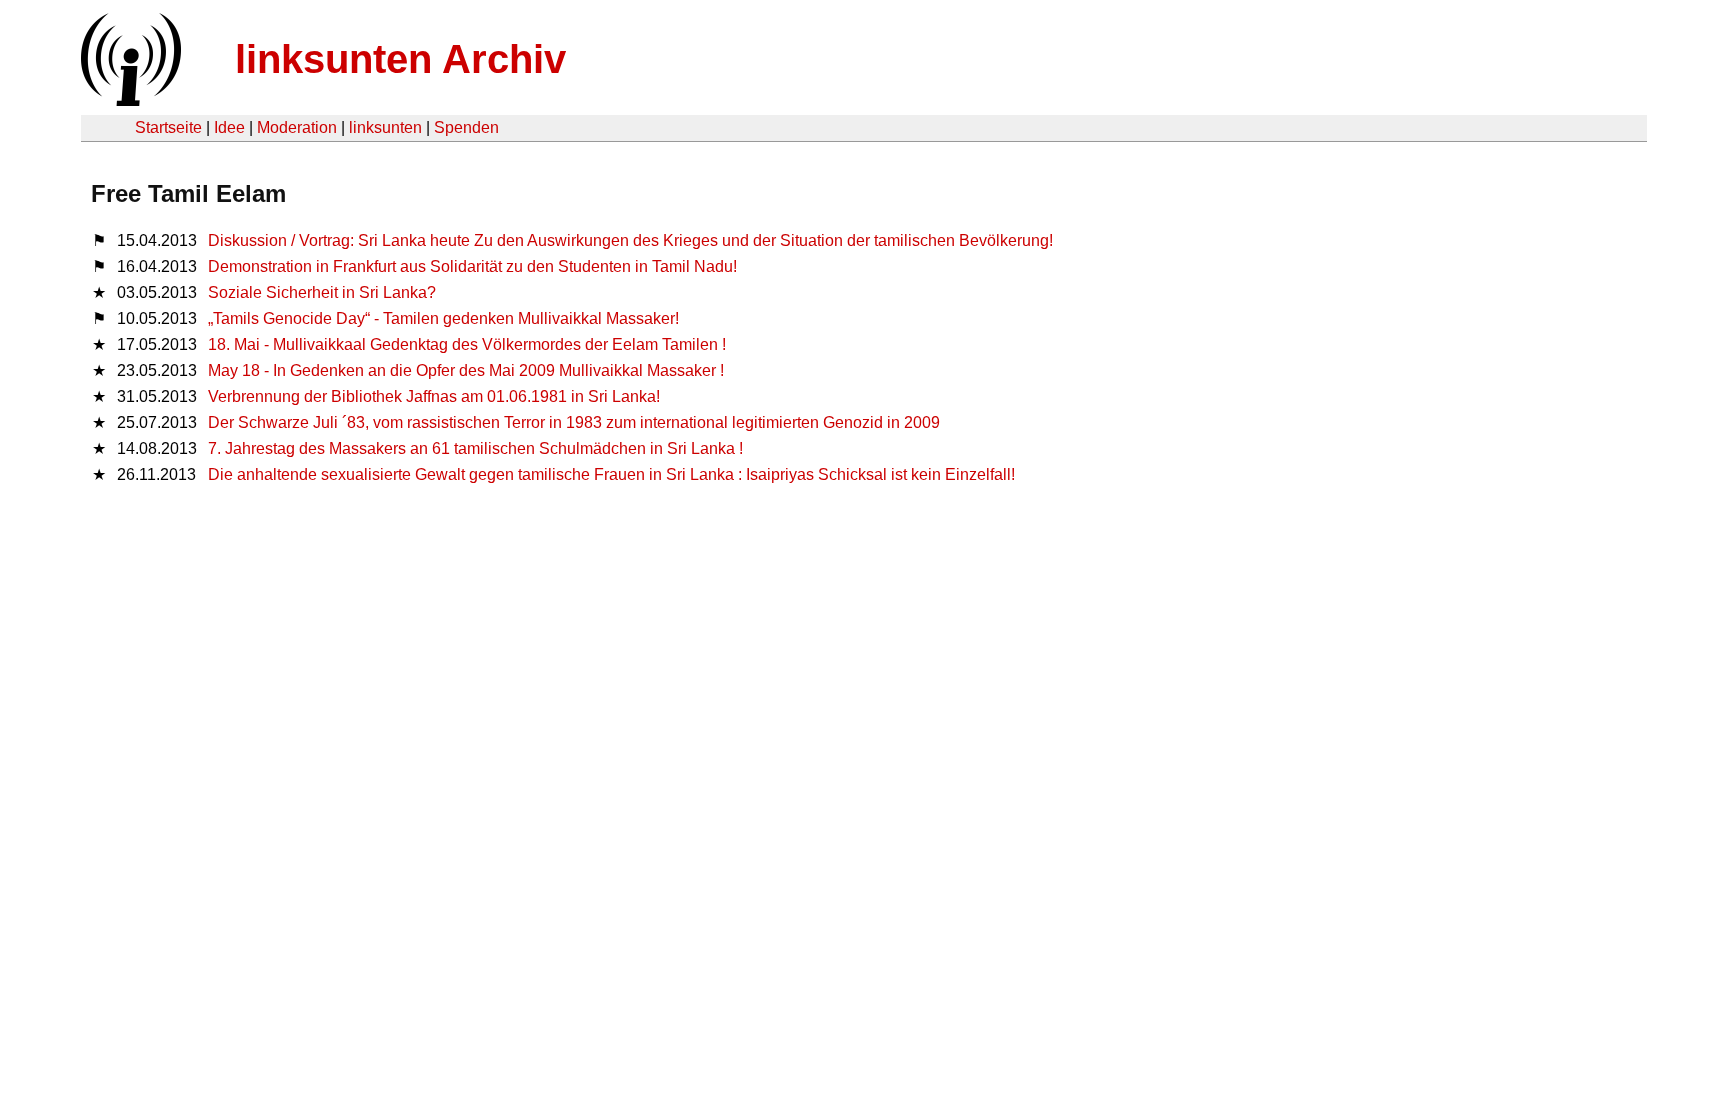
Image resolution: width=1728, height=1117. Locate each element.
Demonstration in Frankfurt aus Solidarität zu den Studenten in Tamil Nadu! (472, 266)
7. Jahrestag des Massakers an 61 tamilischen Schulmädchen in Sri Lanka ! (475, 448)
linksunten (385, 127)
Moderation (297, 127)
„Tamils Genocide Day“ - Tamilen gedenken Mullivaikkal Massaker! (443, 318)
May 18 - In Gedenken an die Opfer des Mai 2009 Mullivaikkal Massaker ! (466, 370)
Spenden (466, 127)
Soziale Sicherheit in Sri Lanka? (322, 292)
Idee (229, 127)
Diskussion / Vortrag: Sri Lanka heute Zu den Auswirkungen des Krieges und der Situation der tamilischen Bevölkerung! (630, 240)
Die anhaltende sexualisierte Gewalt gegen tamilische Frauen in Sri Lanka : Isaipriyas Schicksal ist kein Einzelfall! (611, 474)
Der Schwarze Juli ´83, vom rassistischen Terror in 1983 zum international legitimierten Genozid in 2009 (574, 422)
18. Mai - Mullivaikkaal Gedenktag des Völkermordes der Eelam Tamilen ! (467, 344)
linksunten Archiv (400, 59)
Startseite (168, 127)
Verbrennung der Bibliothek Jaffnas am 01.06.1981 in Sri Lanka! (434, 396)
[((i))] (129, 100)
